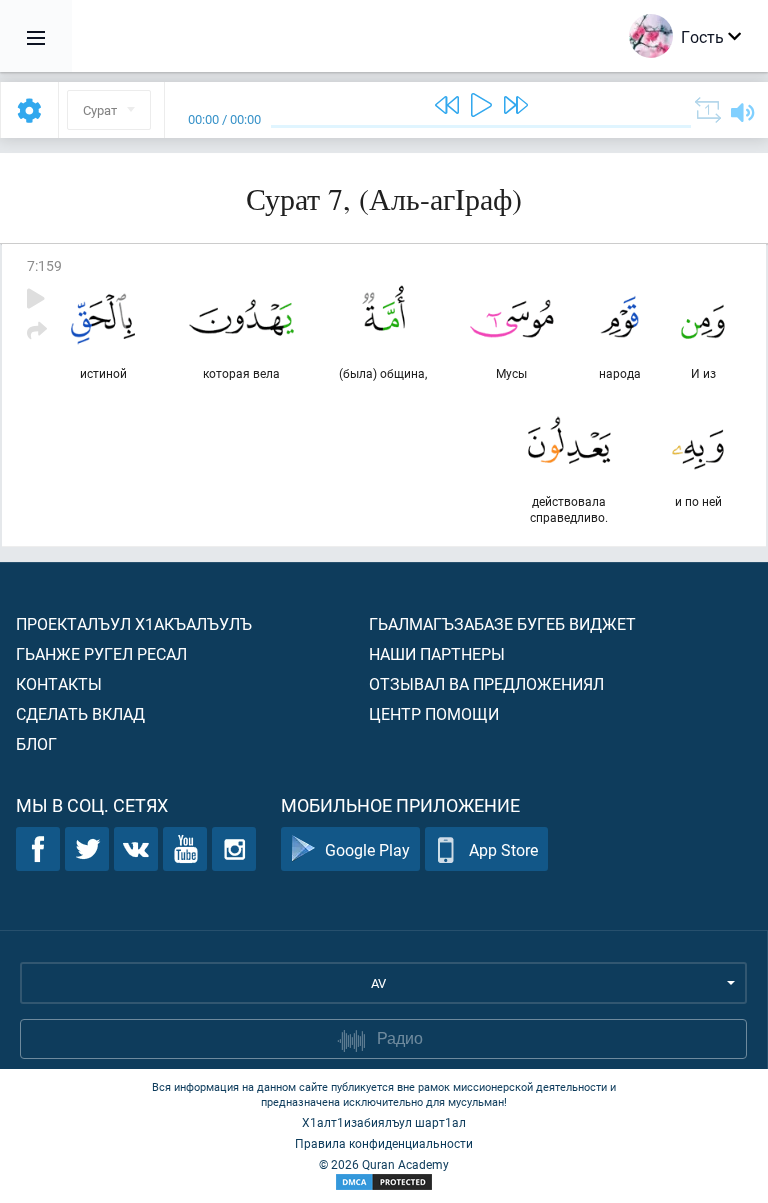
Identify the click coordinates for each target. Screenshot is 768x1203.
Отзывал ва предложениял (486, 683)
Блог (36, 743)
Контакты (59, 683)
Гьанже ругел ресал (101, 653)
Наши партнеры (437, 653)
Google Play (367, 849)
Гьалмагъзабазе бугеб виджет (502, 623)
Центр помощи (434, 713)
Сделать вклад (80, 713)
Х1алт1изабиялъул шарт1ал (384, 1122)
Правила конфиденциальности (384, 1143)
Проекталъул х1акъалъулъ (134, 623)
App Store (503, 849)
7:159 (44, 265)
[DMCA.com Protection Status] (384, 1182)
